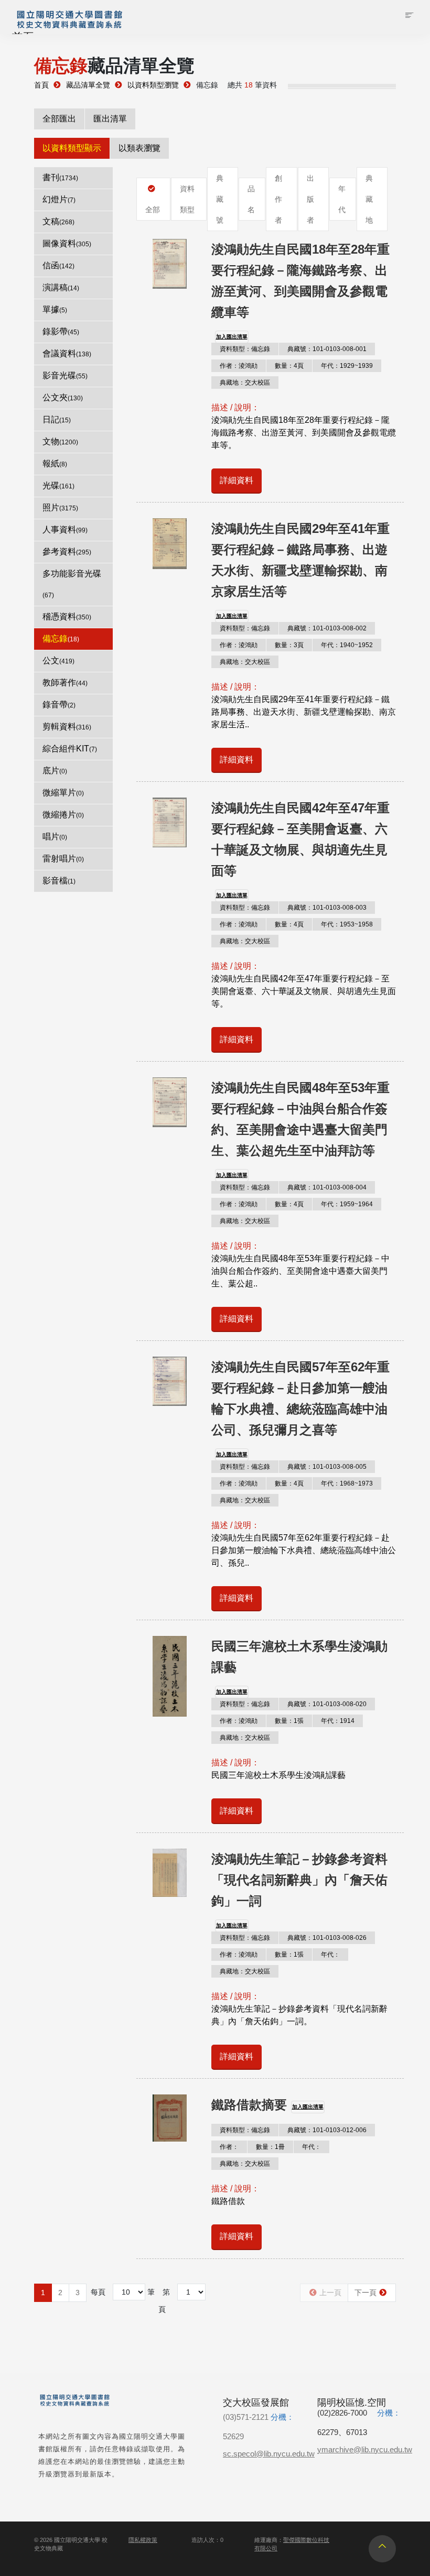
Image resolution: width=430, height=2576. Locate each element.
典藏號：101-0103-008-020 (327, 1704)
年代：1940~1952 (347, 645)
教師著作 (65, 683)
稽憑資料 (67, 616)
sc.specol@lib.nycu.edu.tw (269, 2454)
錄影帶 (61, 331)
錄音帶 (59, 705)
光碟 (58, 485)
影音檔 (59, 881)
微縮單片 (63, 793)
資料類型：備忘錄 (245, 349)
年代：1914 (338, 1721)
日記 (57, 419)
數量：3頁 (289, 645)
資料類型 (187, 199)
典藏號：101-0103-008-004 (327, 1187)
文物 (60, 441)
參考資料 (67, 552)
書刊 (60, 177)
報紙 (55, 463)
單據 (55, 309)
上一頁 (330, 2293)
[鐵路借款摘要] (170, 2118)
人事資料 (65, 530)
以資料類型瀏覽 (153, 85)
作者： (229, 2147)
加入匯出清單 (232, 337)
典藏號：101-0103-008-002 (327, 628)
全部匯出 (59, 119)
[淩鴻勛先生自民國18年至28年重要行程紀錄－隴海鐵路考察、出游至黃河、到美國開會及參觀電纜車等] (170, 264)
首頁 (41, 85)
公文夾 (63, 397)
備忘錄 (61, 638)
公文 (58, 661)
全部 (153, 210)
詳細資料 (236, 480)
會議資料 (67, 353)
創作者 (278, 199)
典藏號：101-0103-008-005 (327, 1467)
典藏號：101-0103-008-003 (327, 908)
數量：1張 (289, 1721)
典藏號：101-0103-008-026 (327, 1938)
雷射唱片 (63, 859)
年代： (330, 1955)
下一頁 (365, 2293)
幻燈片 (59, 199)
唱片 (55, 837)
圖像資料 (67, 243)
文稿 (58, 221)
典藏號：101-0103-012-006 (327, 2130)
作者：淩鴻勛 (239, 366)
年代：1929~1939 (347, 366)
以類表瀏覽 (139, 148)
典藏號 (220, 199)
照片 (60, 507)
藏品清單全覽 (88, 85)
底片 (55, 771)
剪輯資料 (67, 727)
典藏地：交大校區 (245, 383)
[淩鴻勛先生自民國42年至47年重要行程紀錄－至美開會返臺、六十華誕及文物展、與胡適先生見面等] (170, 822)
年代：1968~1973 (347, 1483)
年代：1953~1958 (347, 924)
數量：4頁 (289, 366)
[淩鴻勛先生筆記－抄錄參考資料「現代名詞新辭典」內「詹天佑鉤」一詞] (170, 1873)
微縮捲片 (63, 815)
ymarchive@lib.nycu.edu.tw (365, 2449)
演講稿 (61, 287)
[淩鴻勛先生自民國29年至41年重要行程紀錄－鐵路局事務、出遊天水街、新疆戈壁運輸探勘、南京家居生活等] (170, 544)
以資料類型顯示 (72, 148)
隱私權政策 (143, 2540)
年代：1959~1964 (347, 1204)
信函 (58, 265)
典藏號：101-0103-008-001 (327, 349)
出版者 (310, 199)
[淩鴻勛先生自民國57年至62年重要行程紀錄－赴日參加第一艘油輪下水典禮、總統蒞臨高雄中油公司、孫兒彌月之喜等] (170, 1381)
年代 (342, 199)
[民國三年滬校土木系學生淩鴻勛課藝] (170, 1676)
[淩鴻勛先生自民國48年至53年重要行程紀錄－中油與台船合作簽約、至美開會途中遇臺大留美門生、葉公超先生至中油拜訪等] (170, 1102)
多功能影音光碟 (72, 584)
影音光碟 (65, 375)
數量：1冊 (270, 2147)
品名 (251, 199)
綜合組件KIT (70, 749)
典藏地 (369, 199)
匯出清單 (110, 119)
